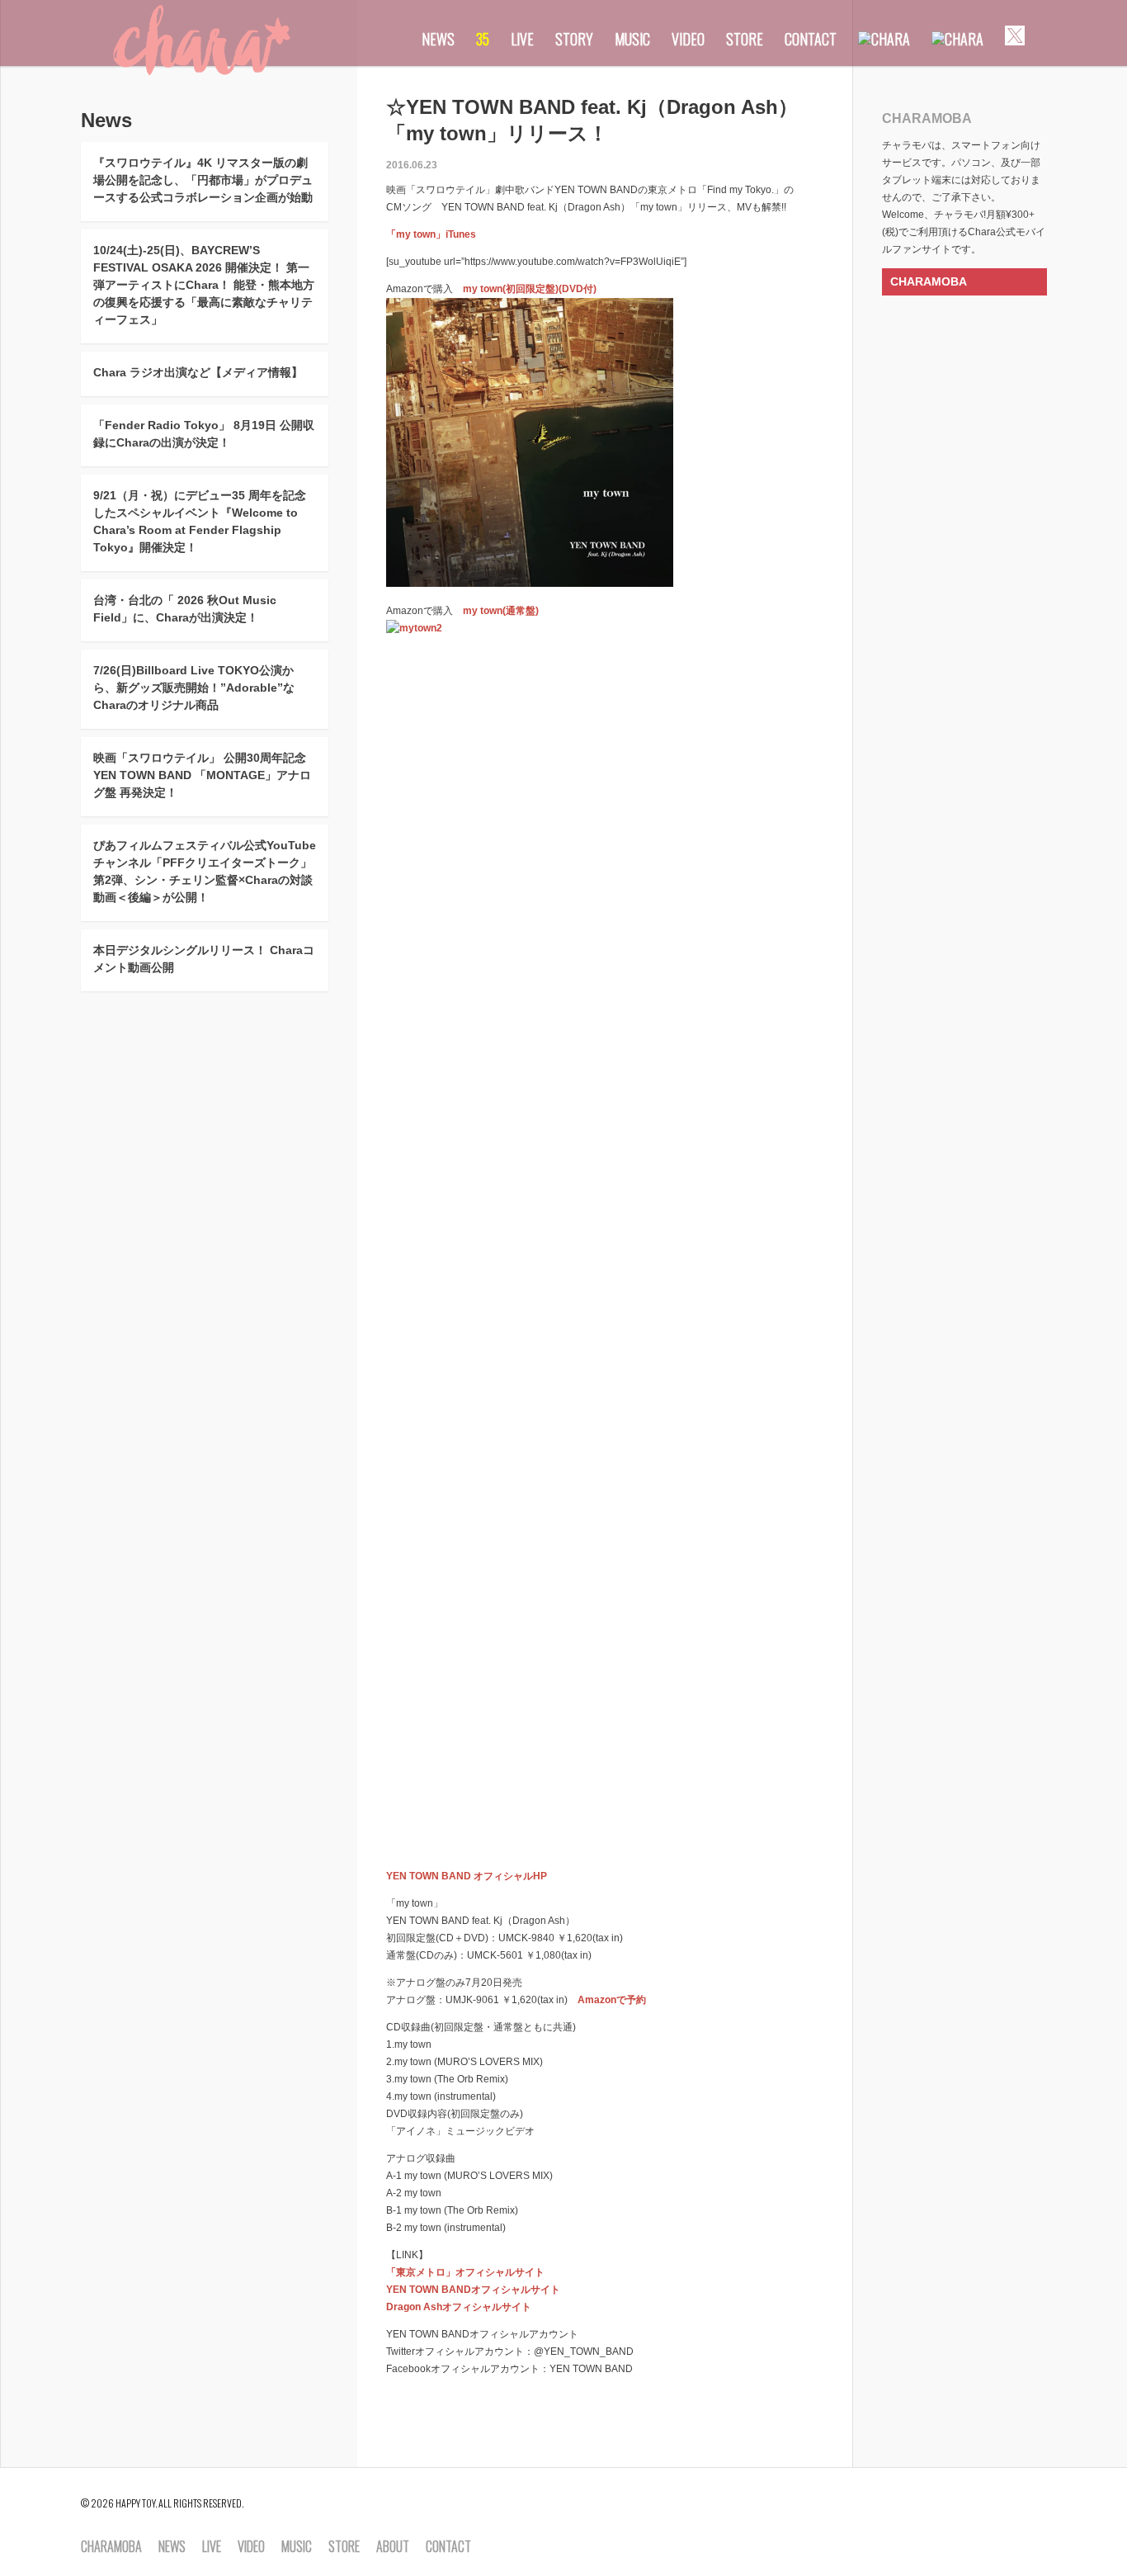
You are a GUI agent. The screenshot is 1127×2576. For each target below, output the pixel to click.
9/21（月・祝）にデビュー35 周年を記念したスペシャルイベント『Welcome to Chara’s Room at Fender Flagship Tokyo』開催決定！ (200, 521)
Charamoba (111, 2547)
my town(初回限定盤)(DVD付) (530, 289)
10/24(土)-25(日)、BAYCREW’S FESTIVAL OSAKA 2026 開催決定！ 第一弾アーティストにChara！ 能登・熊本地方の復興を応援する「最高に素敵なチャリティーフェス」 (204, 285)
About (393, 2547)
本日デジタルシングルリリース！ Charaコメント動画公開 (204, 959)
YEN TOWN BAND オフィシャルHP (467, 1876)
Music (632, 39)
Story (574, 39)
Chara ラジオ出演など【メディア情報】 (198, 372)
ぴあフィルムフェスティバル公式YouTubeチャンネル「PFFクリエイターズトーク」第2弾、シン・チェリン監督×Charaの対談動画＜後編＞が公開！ (205, 871)
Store (745, 39)
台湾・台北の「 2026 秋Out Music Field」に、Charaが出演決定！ (185, 609)
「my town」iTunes (431, 234)
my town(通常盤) (501, 611)
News (438, 39)
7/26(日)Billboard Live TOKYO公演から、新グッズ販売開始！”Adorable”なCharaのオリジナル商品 (194, 688)
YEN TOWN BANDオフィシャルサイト (473, 2290)
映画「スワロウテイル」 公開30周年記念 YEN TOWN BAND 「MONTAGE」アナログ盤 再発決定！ (202, 775)
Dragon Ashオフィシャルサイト (459, 2307)
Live (522, 39)
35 (483, 39)
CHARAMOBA (929, 281)
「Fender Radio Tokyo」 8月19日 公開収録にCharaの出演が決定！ (204, 434)
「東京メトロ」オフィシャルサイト (465, 2272)
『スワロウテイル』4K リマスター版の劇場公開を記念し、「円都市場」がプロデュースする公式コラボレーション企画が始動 (203, 180)
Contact (811, 39)
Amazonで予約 (612, 2000)
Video (688, 39)
